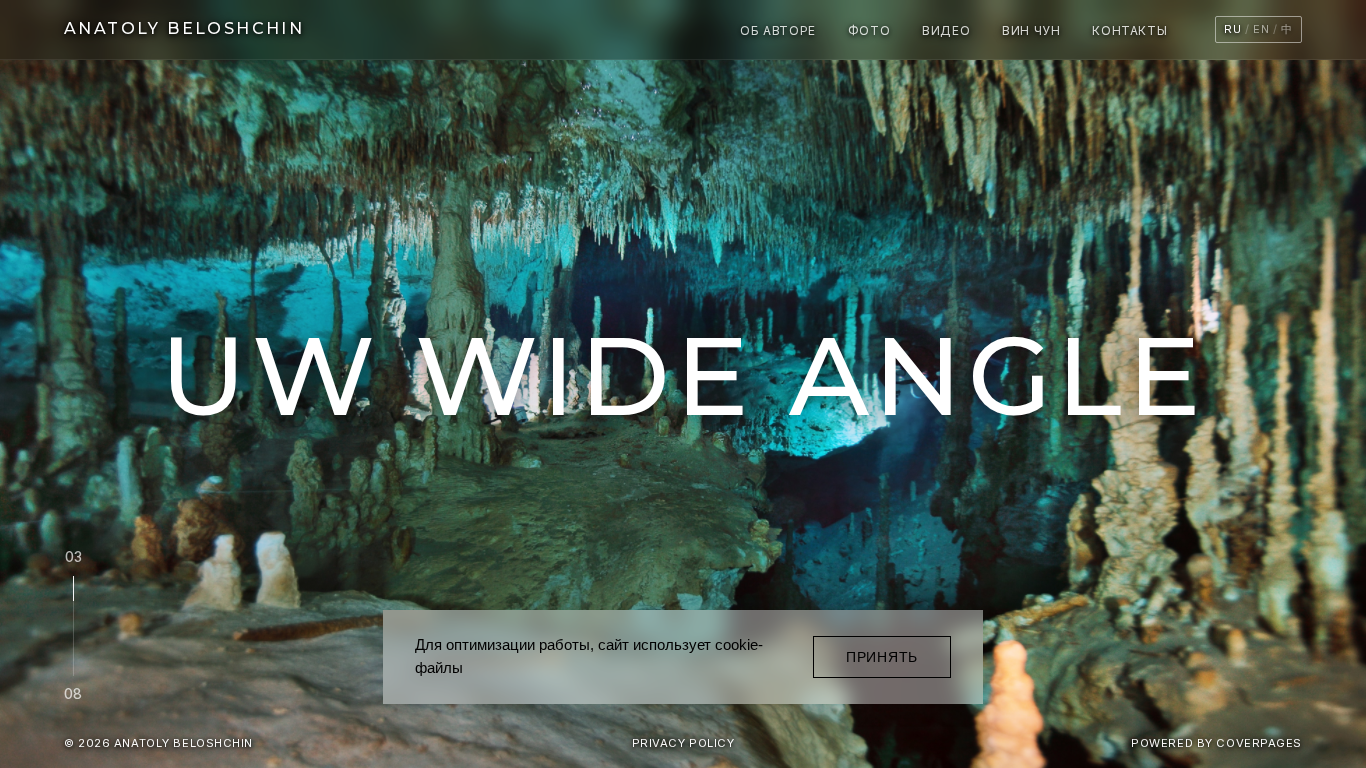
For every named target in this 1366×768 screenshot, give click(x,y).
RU (1232, 29)
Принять (882, 657)
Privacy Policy (683, 743)
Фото (869, 30)
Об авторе (777, 30)
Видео (946, 30)
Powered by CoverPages (1216, 743)
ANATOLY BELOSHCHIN (184, 28)
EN (1261, 29)
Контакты (1129, 30)
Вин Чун (1031, 30)
